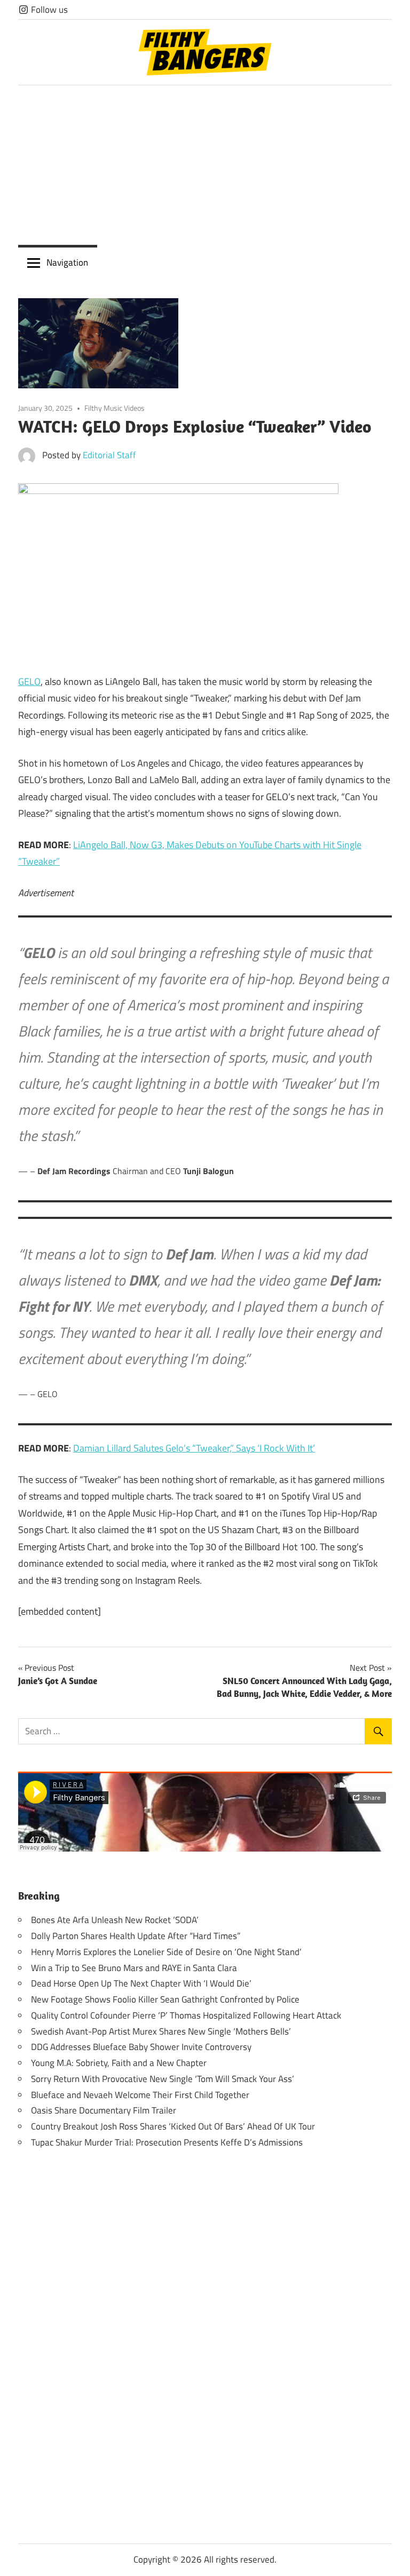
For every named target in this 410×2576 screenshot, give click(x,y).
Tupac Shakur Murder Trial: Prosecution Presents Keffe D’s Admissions (167, 2142)
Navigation (67, 262)
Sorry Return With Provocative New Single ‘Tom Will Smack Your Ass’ (163, 2079)
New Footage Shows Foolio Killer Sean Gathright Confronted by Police (165, 1999)
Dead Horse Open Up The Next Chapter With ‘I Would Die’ (141, 1983)
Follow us (48, 10)
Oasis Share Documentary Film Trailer (104, 2110)
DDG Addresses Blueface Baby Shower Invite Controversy (141, 2047)
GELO (29, 681)
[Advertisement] (205, 165)
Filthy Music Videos (115, 408)
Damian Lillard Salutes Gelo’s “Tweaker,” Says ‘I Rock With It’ (194, 1448)
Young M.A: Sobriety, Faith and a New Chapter (119, 2063)
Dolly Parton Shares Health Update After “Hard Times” (136, 1936)
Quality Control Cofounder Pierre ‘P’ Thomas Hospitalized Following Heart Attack (186, 2015)
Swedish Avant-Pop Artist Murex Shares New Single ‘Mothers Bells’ (161, 2031)
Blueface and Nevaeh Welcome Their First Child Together (140, 2095)
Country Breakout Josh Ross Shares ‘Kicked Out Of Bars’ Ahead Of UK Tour (173, 2126)
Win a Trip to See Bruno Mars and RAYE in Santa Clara (134, 1968)
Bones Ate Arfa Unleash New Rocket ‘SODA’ (115, 1920)
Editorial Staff (109, 455)
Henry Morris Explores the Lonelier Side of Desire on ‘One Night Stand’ (166, 1952)
